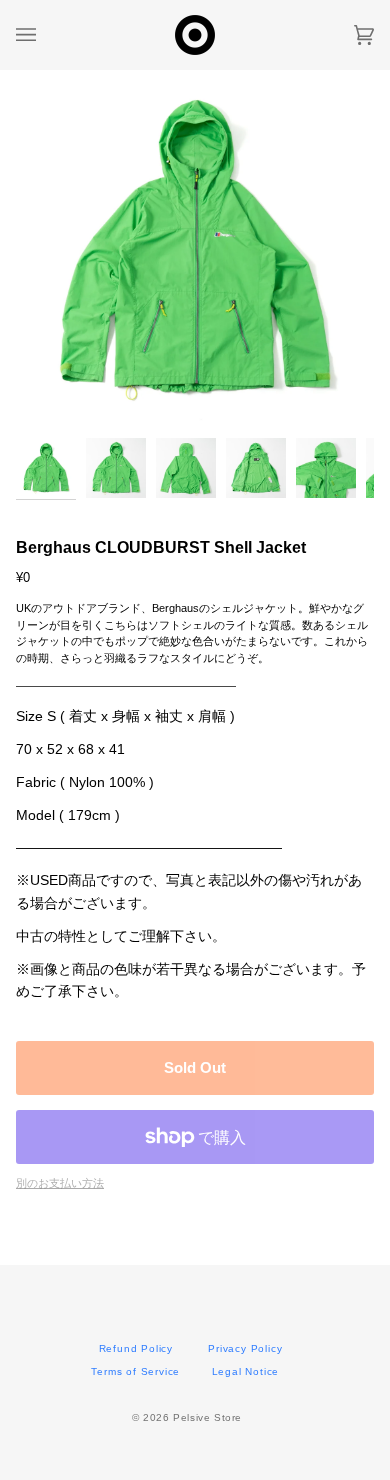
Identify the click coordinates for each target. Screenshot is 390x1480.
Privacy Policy (245, 1348)
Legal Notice (246, 1371)
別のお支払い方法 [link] (60, 1183)
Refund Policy (136, 1348)
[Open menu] (46, 35)
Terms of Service (135, 1371)
